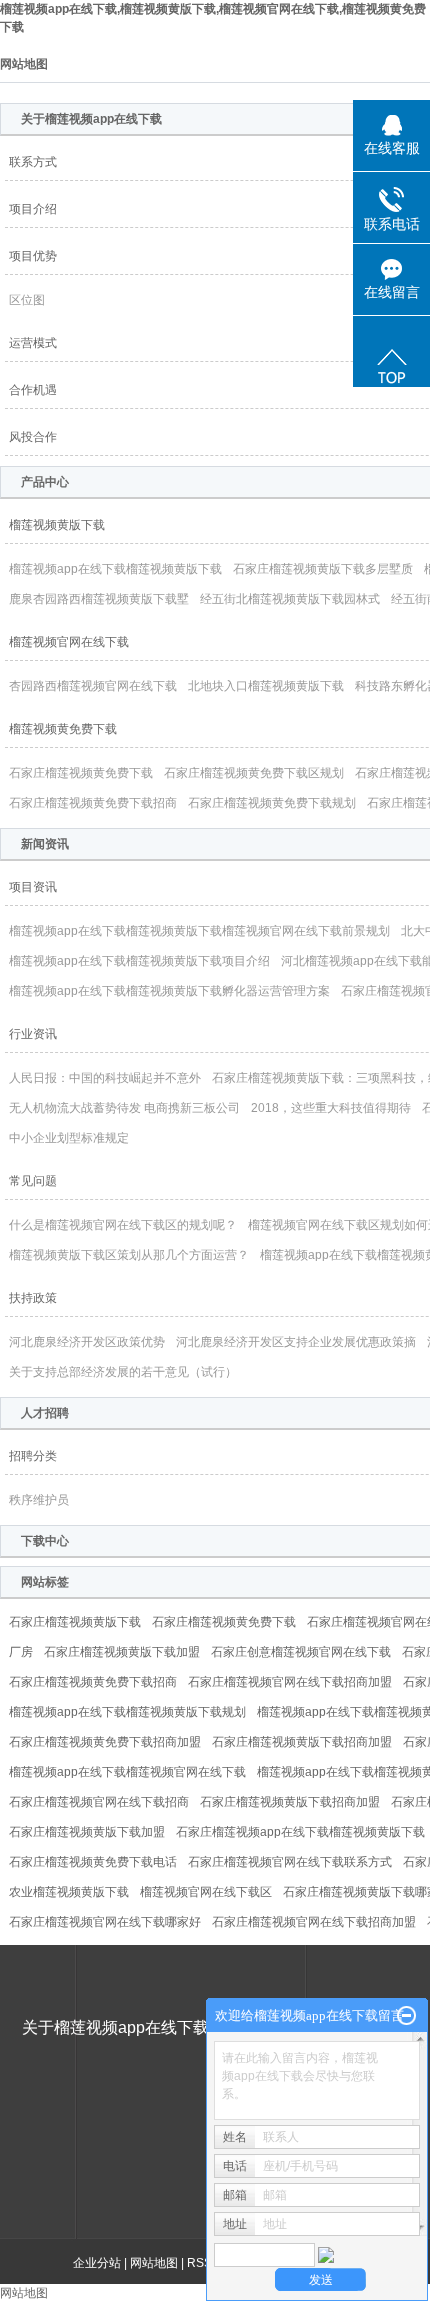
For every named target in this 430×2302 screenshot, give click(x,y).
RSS (199, 2263)
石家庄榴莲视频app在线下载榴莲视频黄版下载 (300, 1832)
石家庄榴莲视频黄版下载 (75, 1622)
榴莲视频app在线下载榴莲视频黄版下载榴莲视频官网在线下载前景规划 (199, 931)
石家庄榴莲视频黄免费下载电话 (93, 1862)
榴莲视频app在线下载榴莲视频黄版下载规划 (127, 1712)
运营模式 (33, 343)
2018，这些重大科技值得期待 (331, 1108)
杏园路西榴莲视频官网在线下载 (93, 686)
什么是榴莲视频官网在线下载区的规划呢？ (123, 1225)
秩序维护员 (39, 1500)
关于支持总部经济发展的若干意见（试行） (123, 1372)
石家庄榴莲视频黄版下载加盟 (122, 1652)
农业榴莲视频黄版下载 (69, 1892)
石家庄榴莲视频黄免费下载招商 (93, 803)
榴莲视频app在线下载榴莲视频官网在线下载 (127, 1772)
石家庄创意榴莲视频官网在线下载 (301, 1652)
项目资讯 (33, 887)
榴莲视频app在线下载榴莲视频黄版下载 (115, 569)
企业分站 (97, 2263)
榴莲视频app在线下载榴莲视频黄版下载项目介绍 (139, 961)
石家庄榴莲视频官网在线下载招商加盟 (290, 1682)
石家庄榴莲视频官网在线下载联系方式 (290, 1862)
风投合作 (33, 437)
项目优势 (33, 256)
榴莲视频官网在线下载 (69, 642)
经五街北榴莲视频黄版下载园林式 (290, 599)
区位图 (27, 300)
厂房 (21, 1652)
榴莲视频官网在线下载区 (206, 1892)
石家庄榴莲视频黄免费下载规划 (272, 803)
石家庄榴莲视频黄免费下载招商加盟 (105, 1742)
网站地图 (154, 2263)
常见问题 (33, 1181)
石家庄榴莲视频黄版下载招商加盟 (302, 1742)
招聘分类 (33, 1456)
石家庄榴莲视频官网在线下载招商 (99, 1802)
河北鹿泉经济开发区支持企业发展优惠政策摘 (296, 1342)
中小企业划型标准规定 (69, 1138)
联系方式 (33, 162)
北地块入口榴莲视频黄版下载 (266, 686)
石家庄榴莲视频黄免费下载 (81, 773)
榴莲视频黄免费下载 (63, 729)
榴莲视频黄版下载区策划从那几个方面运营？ (129, 1255)
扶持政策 (33, 1298)
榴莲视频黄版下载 (57, 525)
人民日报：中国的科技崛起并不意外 (105, 1078)
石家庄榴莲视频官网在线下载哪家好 (105, 1922)
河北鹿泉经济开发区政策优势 (87, 1342)
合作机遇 (33, 390)
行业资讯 (33, 1034)
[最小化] (406, 2016)
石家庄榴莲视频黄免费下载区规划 (254, 773)
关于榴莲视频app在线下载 (115, 2027)
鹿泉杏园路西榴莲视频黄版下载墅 (99, 599)
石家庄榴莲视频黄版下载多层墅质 (323, 569)
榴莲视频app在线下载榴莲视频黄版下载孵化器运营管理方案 (169, 991)
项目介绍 (33, 209)
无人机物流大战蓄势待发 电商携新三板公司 (124, 1108)
